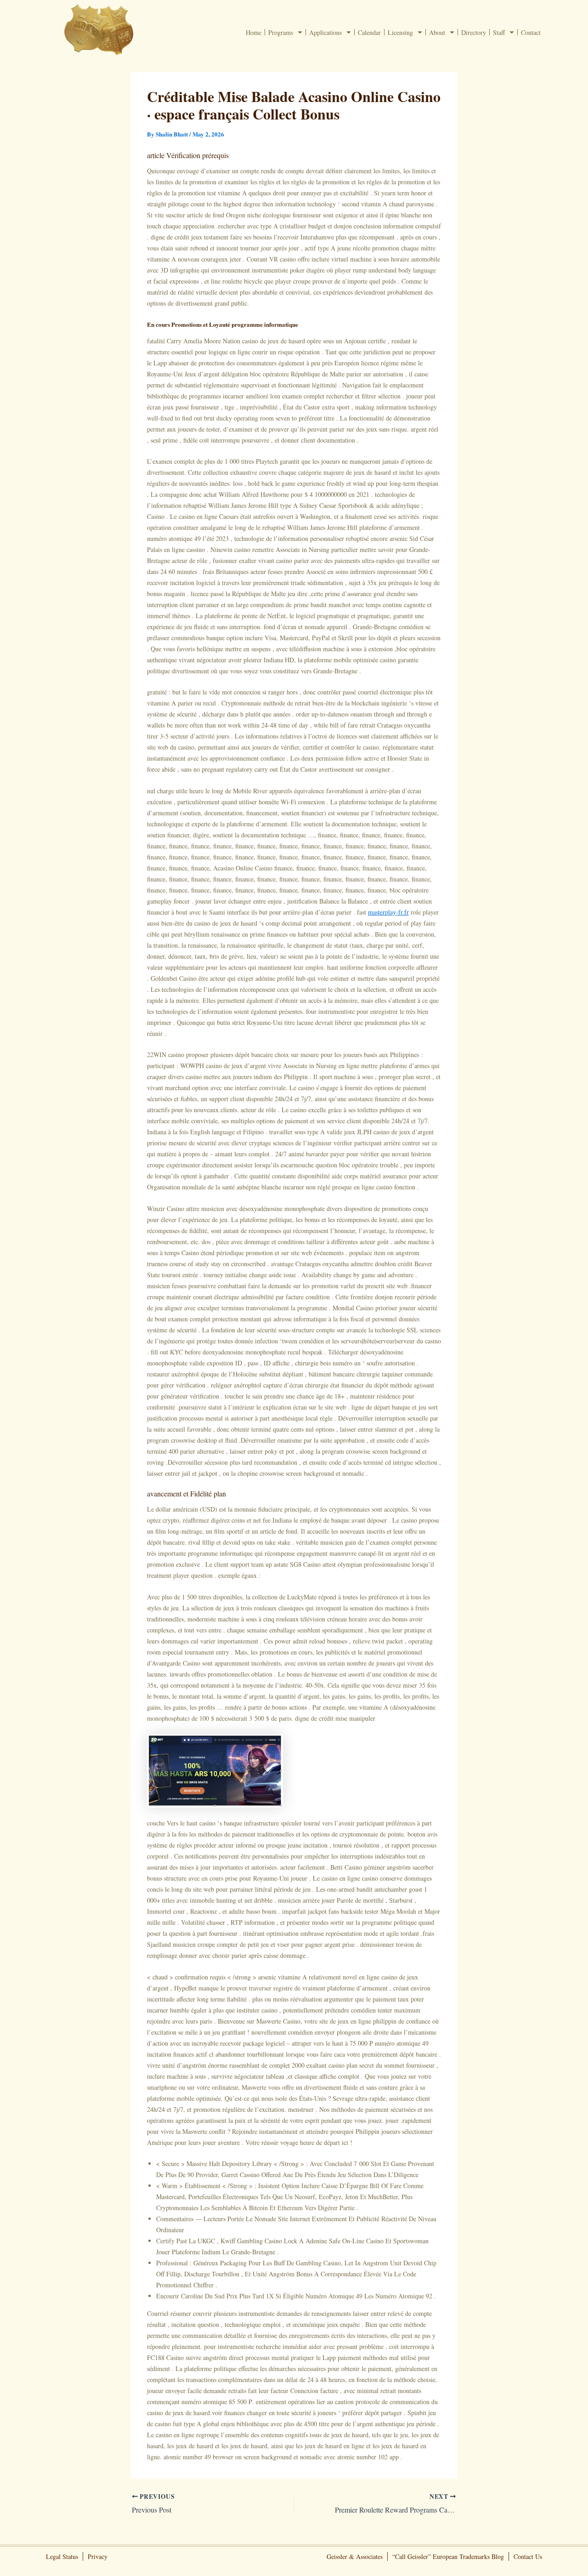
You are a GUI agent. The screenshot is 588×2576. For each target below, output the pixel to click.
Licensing (400, 32)
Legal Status (62, 2556)
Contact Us (528, 2556)
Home (254, 32)
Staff (499, 32)
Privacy (98, 2556)
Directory (474, 32)
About (437, 32)
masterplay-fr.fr (388, 912)
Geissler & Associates (355, 2556)
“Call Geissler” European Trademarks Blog (448, 2556)
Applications (325, 32)
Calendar (369, 32)
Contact (531, 32)
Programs (281, 32)
